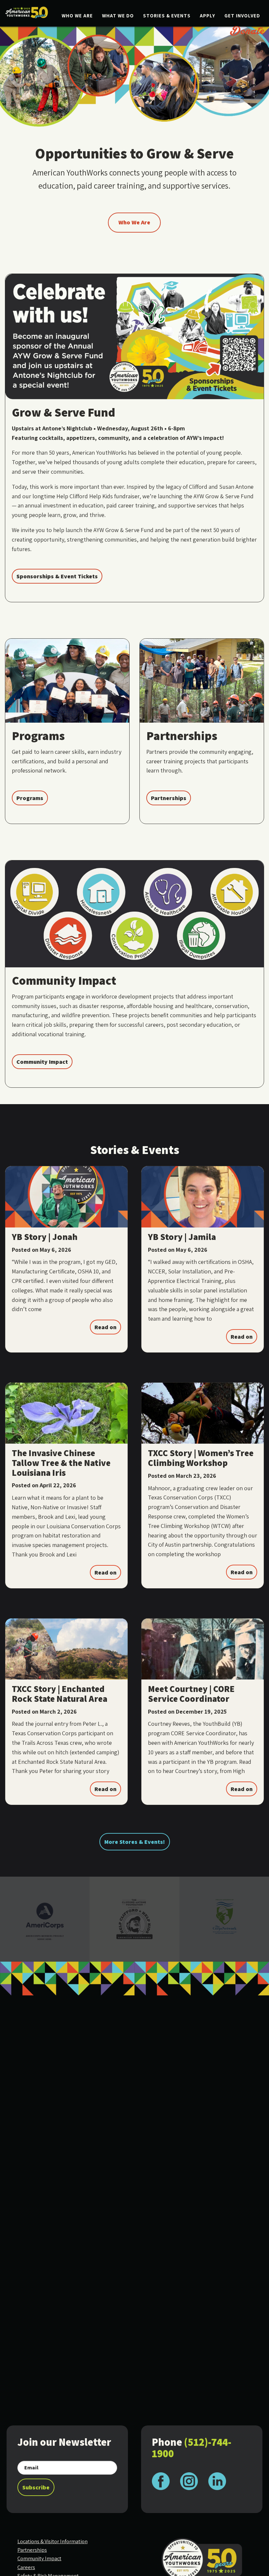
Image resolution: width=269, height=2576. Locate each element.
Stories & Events (167, 16)
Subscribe (36, 2487)
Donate (248, 31)
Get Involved (242, 16)
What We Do (118, 16)
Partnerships (169, 798)
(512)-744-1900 (192, 2448)
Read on (105, 1327)
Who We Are (77, 16)
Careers (26, 2567)
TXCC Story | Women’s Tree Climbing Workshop (201, 1458)
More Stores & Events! (135, 1842)
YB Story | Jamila (182, 1237)
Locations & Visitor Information (52, 2541)
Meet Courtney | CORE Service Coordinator (191, 1694)
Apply (207, 16)
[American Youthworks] (27, 12)
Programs (30, 798)
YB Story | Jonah (45, 1237)
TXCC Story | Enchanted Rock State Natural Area (60, 1694)
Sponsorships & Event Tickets (57, 576)
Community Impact (42, 1062)
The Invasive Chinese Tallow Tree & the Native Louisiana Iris (61, 1463)
